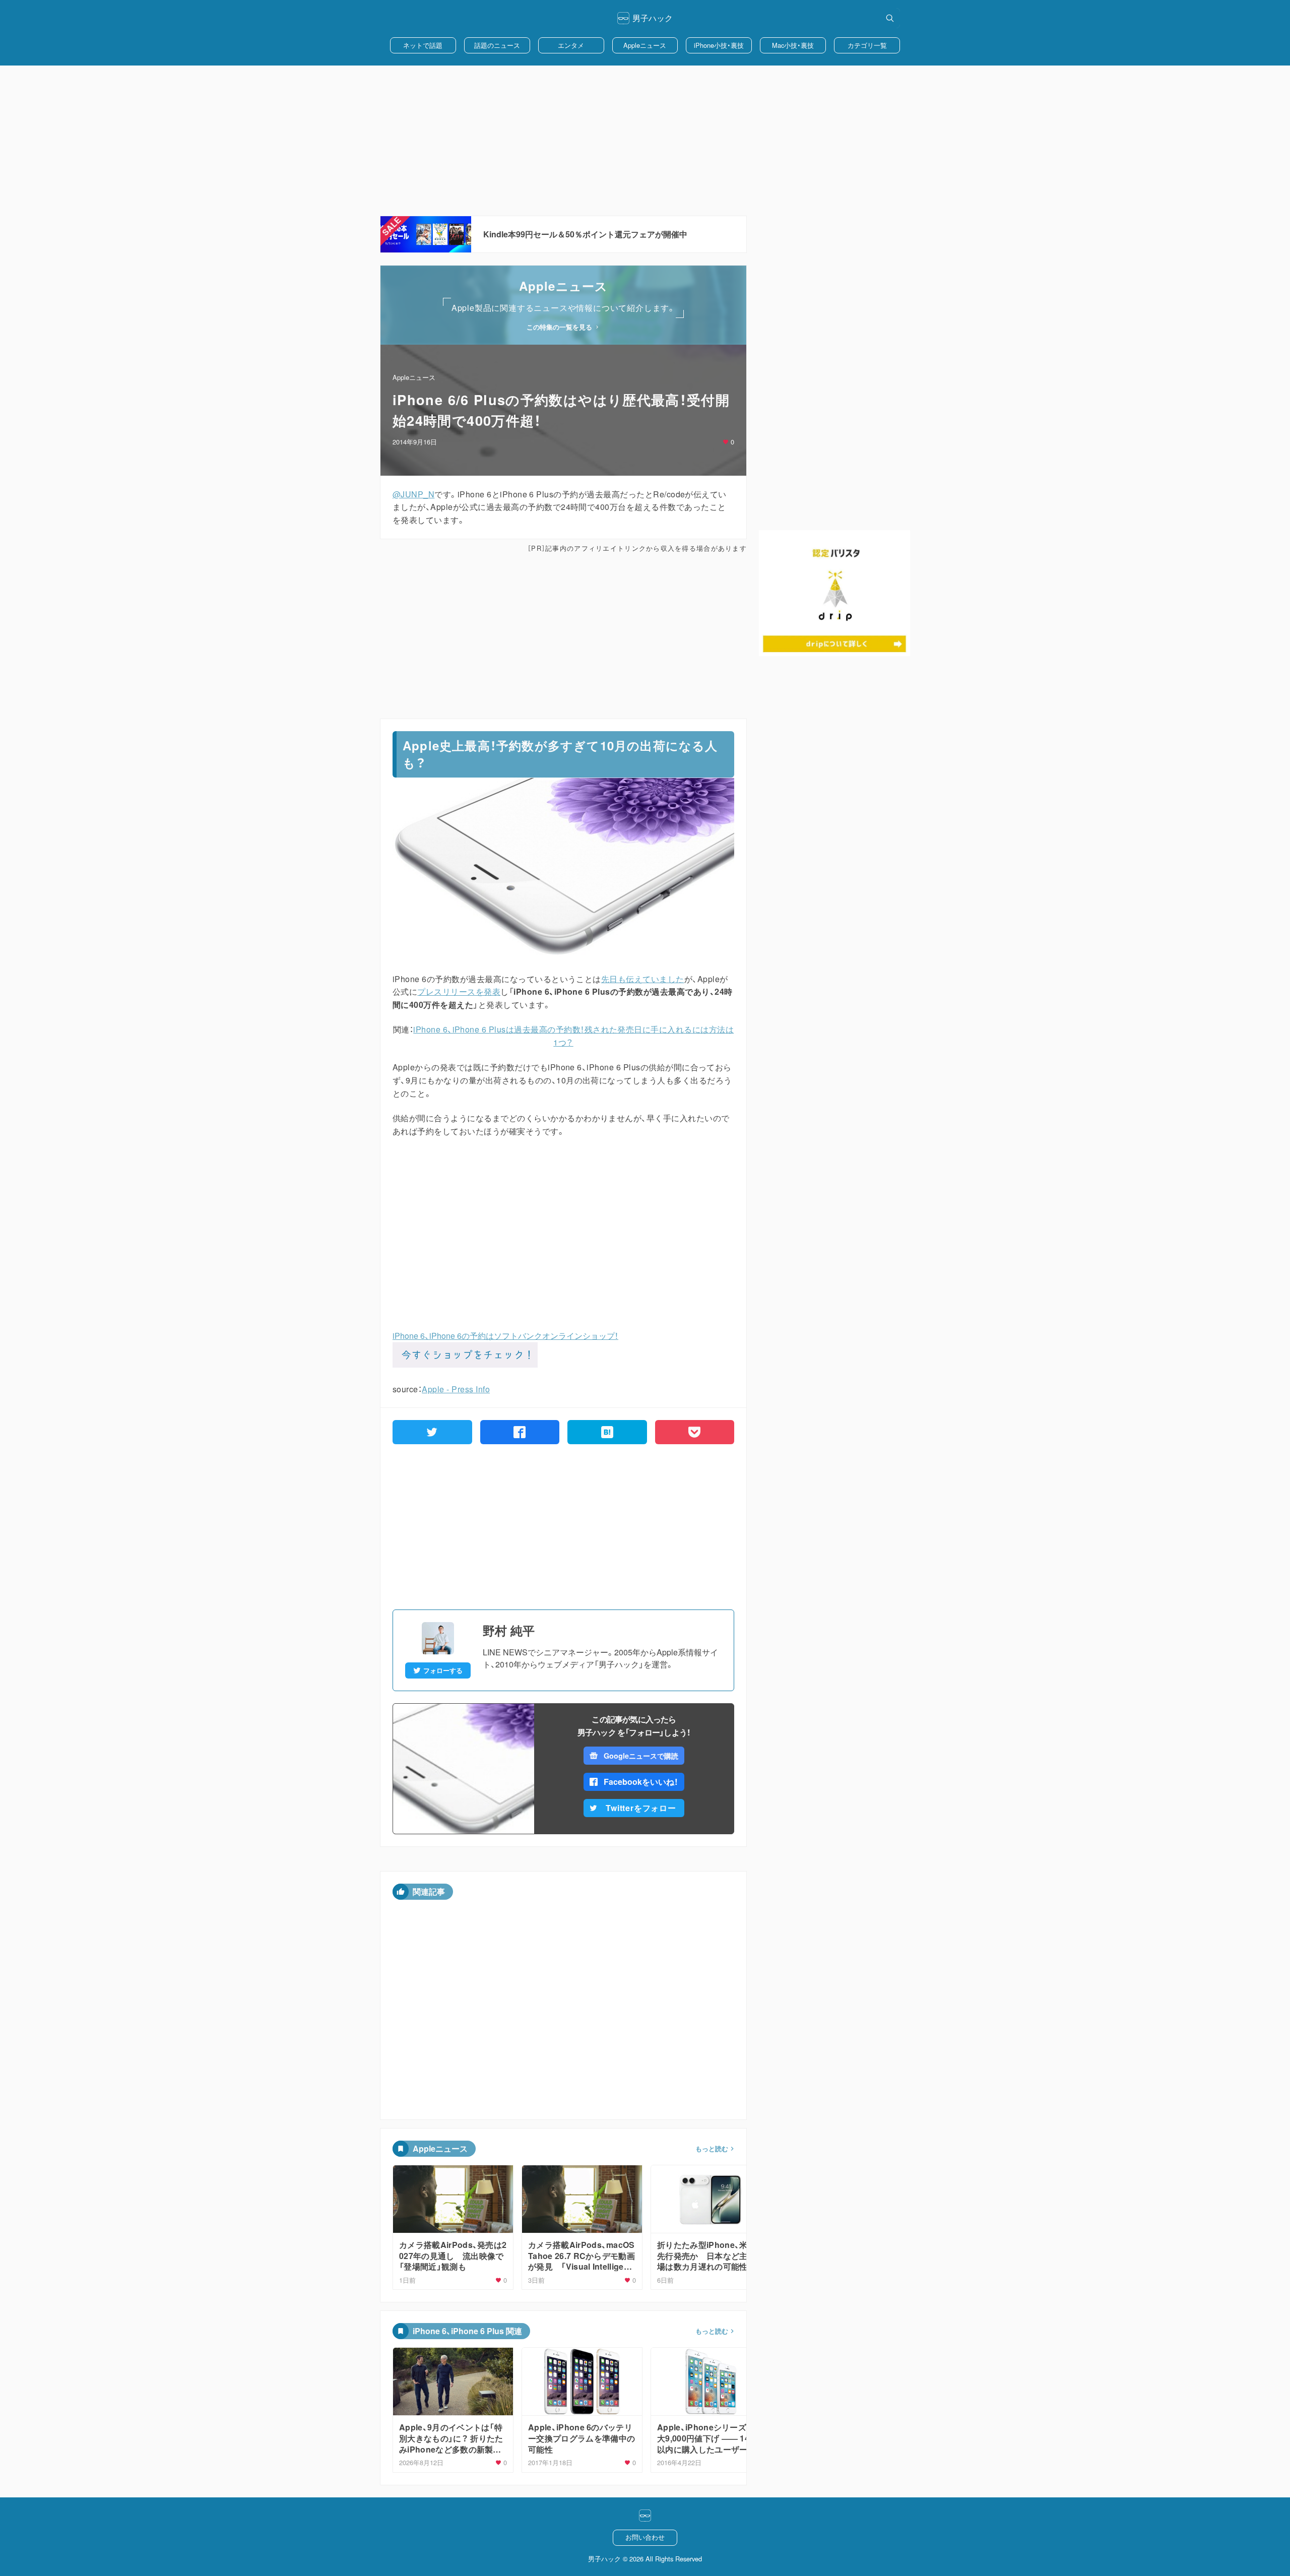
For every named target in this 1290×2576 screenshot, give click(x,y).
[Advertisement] (645, 141)
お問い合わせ (645, 2537)
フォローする (443, 1670)
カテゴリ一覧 (867, 45)
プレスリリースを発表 (459, 991)
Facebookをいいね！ (641, 1782)
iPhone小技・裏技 (719, 45)
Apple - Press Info (456, 1389)
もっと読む (712, 2149)
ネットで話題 (423, 45)
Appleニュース (645, 45)
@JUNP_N (413, 494)
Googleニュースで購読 (641, 1756)
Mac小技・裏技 (793, 45)
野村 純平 (509, 1630)
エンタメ (571, 45)
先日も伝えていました (643, 979)
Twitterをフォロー (641, 1808)
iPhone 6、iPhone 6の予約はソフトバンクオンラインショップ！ (505, 1336)
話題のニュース (497, 45)
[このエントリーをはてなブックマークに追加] (607, 1432)
